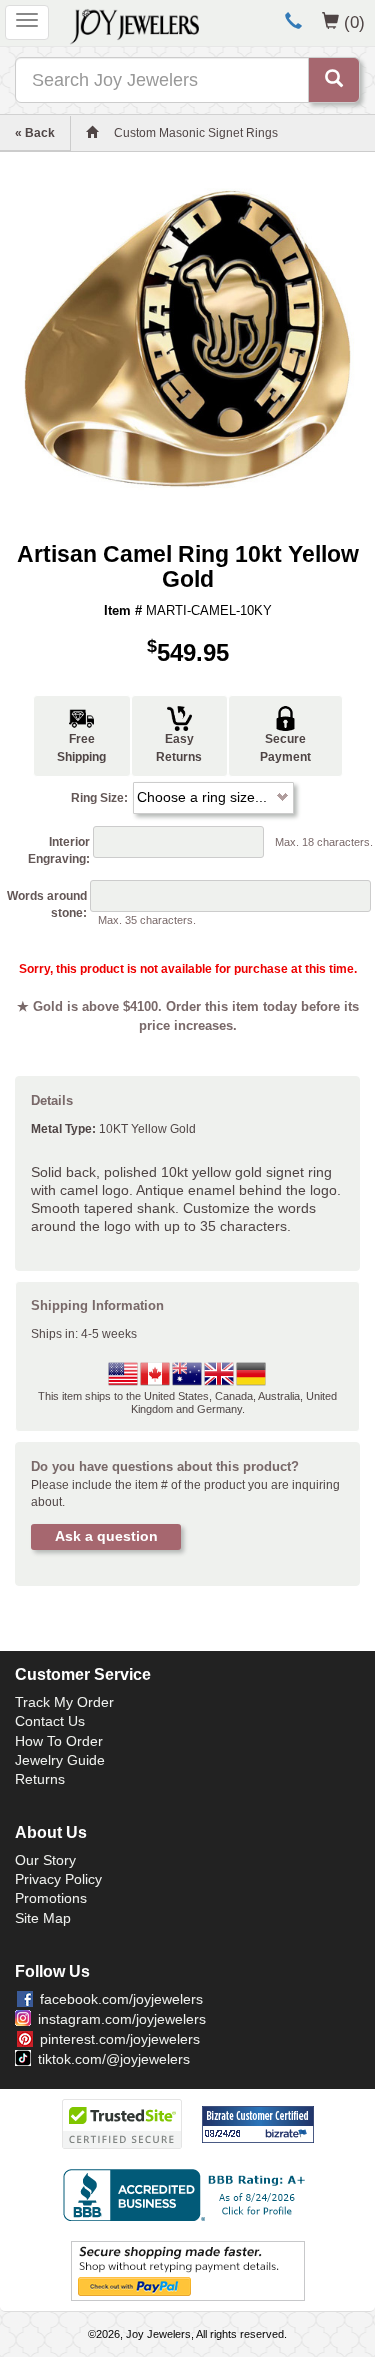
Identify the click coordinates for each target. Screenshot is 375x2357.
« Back (35, 133)
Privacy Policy (58, 1879)
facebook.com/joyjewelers (121, 1999)
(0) (354, 22)
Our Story (45, 1860)
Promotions (51, 1898)
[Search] (334, 80)
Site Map (43, 1918)
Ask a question (106, 1536)
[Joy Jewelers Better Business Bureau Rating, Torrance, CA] (188, 2195)
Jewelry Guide (60, 1760)
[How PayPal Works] (188, 2271)
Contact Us (50, 1721)
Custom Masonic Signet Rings (196, 133)
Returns (40, 1779)
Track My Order (64, 1702)
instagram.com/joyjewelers (122, 2019)
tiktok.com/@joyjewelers (114, 2059)
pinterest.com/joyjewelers (120, 2039)
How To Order (59, 1741)
